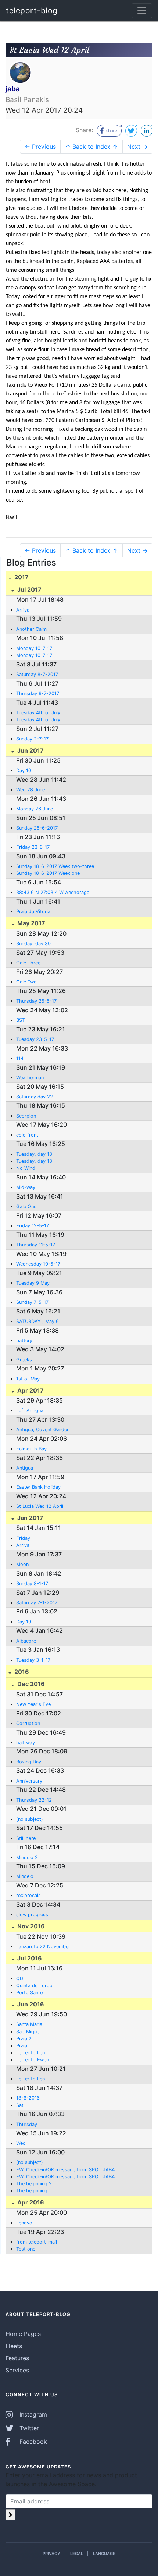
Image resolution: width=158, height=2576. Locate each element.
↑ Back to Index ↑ (91, 147)
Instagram (32, 2414)
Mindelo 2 (27, 1857)
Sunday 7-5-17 (32, 1302)
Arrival (23, 610)
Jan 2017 (30, 1518)
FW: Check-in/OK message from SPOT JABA (66, 2170)
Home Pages (23, 2334)
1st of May (28, 1379)
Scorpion (26, 1116)
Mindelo (25, 1876)
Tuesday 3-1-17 (33, 1660)
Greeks (24, 1360)
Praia (22, 2046)
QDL (21, 1979)
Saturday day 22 (35, 1097)
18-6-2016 (28, 2098)
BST (21, 1020)
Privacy (51, 2554)
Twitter (28, 2428)
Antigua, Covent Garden (43, 1430)
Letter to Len (30, 2053)
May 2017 (30, 923)
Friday (23, 1538)
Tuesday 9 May (33, 1283)
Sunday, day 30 (33, 944)
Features (17, 2358)
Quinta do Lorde (34, 1986)
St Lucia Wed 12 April (40, 1506)
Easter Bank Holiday (38, 1487)
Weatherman (30, 1078)
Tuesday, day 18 (34, 1154)
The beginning (32, 2191)
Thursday (27, 2124)
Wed (21, 2143)
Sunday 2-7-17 (32, 739)
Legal (77, 2554)
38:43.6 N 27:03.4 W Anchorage (53, 892)
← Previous (40, 147)
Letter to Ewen (33, 2060)
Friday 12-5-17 (33, 1226)
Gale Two (26, 982)
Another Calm (31, 629)
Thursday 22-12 (34, 1800)
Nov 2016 (30, 1926)
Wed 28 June (30, 790)
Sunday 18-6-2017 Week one (48, 873)
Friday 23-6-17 (33, 847)
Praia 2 (24, 2039)
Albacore (26, 1641)
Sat (20, 2105)
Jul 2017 (29, 590)
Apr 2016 (30, 2202)
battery (24, 1340)
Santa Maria (29, 2024)
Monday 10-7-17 (34, 648)
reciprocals (28, 1895)
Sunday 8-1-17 (32, 1583)
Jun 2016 (30, 2004)
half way (26, 1743)
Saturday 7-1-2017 (37, 1603)
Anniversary (29, 1781)
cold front (27, 1135)
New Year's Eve (33, 1704)
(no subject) (30, 1819)
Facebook (32, 2442)
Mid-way (26, 1187)
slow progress (32, 1915)
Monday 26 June (35, 809)
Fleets (14, 2346)
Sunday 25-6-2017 (37, 828)
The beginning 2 (34, 2184)
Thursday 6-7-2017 (38, 694)
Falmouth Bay (31, 1449)
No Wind (26, 1168)
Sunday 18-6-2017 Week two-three (55, 866)
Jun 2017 (30, 750)
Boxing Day (29, 1762)
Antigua (25, 1468)
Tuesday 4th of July (38, 713)
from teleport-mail (37, 2242)
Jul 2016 (29, 1958)
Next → (137, 147)
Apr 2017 (30, 1390)
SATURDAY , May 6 (37, 1321)
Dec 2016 (30, 1684)
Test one (26, 2249)
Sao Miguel (28, 2032)
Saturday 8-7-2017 (37, 674)
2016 (21, 1672)
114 (20, 1058)
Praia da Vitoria (33, 912)
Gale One (26, 1206)
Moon (22, 1564)
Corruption (28, 1723)
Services (17, 2370)
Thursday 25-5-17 (36, 1001)
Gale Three (28, 963)
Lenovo (24, 2223)
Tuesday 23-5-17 (35, 1039)
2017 (21, 577)
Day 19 (24, 1622)
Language (104, 2554)
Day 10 (24, 770)
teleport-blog (32, 10)
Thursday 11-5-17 (36, 1245)
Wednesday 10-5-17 (38, 1264)
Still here (26, 1838)
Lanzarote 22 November (43, 1947)
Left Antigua (30, 1410)
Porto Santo (30, 1993)
